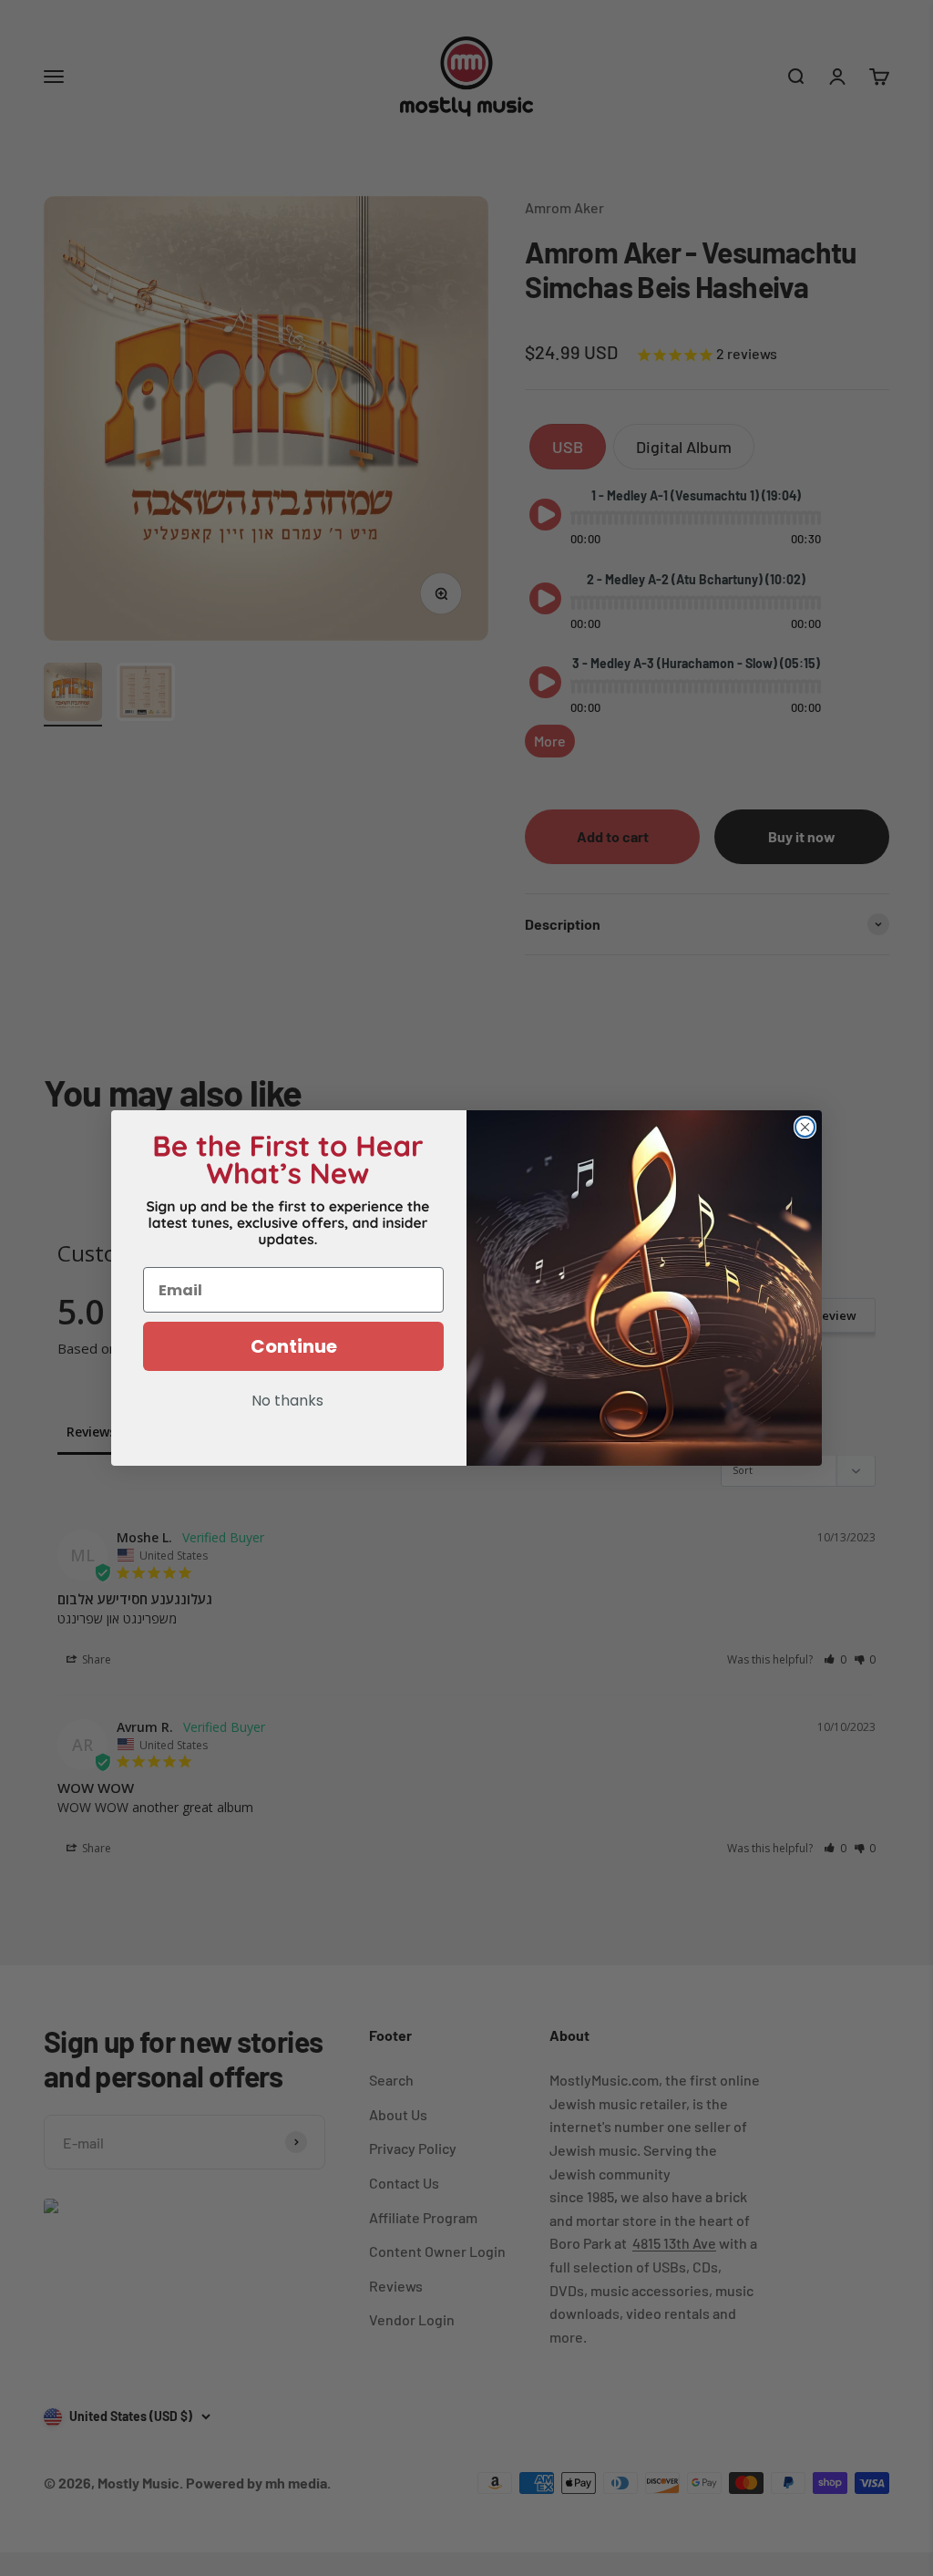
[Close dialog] (805, 1127)
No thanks (287, 1402)
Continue (294, 1346)
